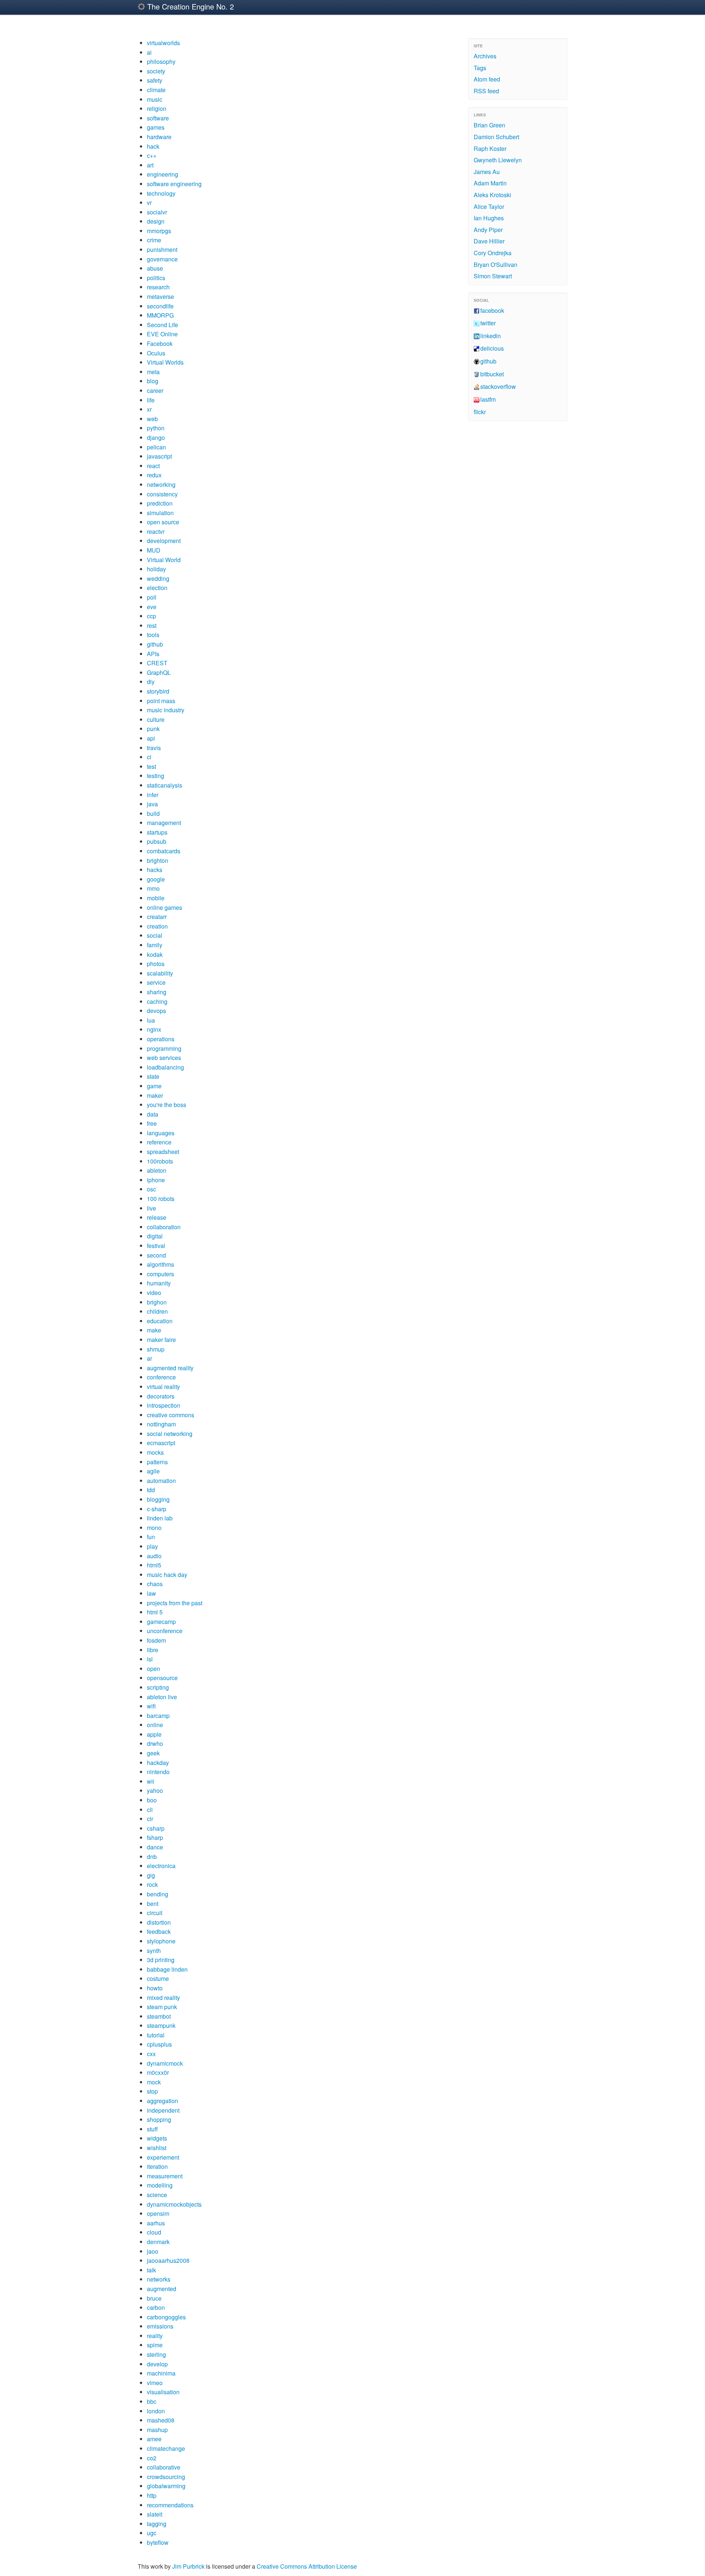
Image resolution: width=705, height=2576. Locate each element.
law (151, 1593)
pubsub (157, 841)
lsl (150, 1659)
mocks (155, 1452)
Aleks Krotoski (492, 195)
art (150, 165)
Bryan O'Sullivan (496, 265)
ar (149, 1358)
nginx (154, 1029)
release (157, 1217)
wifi (151, 1706)
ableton (157, 1170)
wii (151, 1781)
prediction (160, 503)
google (156, 879)
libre (153, 1650)
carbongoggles (166, 2317)
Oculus (156, 353)
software (158, 118)
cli (150, 1810)
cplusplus (159, 2044)
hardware (159, 137)
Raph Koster (490, 149)
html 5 (155, 1612)
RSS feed (486, 91)
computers (160, 1274)
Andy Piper (488, 230)
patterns (157, 1462)
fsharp (155, 1837)
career (155, 390)
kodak (155, 954)
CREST (157, 663)
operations (161, 1039)
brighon (157, 1302)
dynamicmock (165, 2063)
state (153, 1076)
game (154, 1086)
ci (149, 757)
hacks (155, 870)
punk (153, 729)
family (155, 945)
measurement (165, 2176)
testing (156, 776)
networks (159, 2279)
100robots (160, 1161)
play (152, 1546)
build (153, 813)
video (154, 1293)
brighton (158, 860)
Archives (485, 56)
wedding (158, 578)
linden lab (160, 1518)
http (152, 2495)
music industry (166, 710)
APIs (153, 654)
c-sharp (157, 1509)
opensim (158, 2213)
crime (154, 240)
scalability (160, 973)
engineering (162, 174)
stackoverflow (498, 386)
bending (158, 1894)
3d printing (161, 1960)
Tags (480, 68)
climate (156, 90)
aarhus (156, 2223)
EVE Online (162, 334)
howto (155, 1988)
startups (157, 832)
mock (154, 2082)
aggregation (162, 2101)
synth (154, 1951)
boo (152, 1800)
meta (153, 372)
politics (156, 278)
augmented (162, 2289)
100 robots (161, 1199)
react (153, 466)
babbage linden (167, 1969)
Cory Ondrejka (493, 253)
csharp (156, 1828)
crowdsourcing (166, 2477)
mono (154, 1528)
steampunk (161, 2025)
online (155, 1725)
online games (164, 907)
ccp (151, 616)
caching (157, 1001)
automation (161, 1481)
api (151, 738)
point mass (161, 701)
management (164, 823)
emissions (160, 2326)
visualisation (163, 2392)
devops (156, 1011)
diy (151, 682)
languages (161, 1133)
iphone (156, 1180)
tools (153, 635)
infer (153, 795)
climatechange (166, 2448)
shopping (159, 2119)
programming (164, 1048)
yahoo (155, 1790)
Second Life (162, 325)
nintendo (158, 1772)
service (156, 982)
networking (161, 484)
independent (163, 2110)
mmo (153, 888)
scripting (158, 1687)
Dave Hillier (489, 241)
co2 (152, 2458)
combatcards (164, 851)
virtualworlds (163, 43)
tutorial (156, 2035)
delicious (492, 348)
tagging (157, 2524)
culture (156, 719)
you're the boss (167, 1105)
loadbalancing (165, 1067)
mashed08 (161, 2420)
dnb (152, 1857)
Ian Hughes (489, 218)
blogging (158, 1499)
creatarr (157, 917)
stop (152, 2091)
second (156, 1255)
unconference (165, 1631)
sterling (156, 2354)
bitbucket (492, 374)
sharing (157, 992)
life (151, 400)
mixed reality (163, 1998)
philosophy (161, 61)
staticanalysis (164, 785)
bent (153, 1904)
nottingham (161, 1424)
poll (152, 597)
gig (151, 1875)
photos (156, 964)
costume (158, 1978)
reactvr (156, 531)
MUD (154, 550)
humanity (159, 1283)
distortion (159, 1922)
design (156, 221)
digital (155, 1236)
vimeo (155, 2383)
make (154, 1330)
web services (164, 1058)
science (157, 2195)
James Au (487, 172)
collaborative (164, 2467)
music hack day (167, 1575)
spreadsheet (163, 1152)
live (151, 1208)
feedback (159, 1931)
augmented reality (170, 1368)
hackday (158, 1763)
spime (155, 2345)
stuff (152, 2129)
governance (162, 259)
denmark (158, 2242)
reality (155, 2336)
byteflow (158, 2542)
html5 (154, 1565)
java (152, 804)
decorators (161, 1396)
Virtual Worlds (165, 362)
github (155, 644)
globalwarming (166, 2486)
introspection (164, 1405)
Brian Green (489, 125)
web (152, 419)
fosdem (156, 1640)
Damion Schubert (496, 137)
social (155, 935)
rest (152, 625)
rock (152, 1884)
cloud (154, 2232)
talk (151, 2270)
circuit (155, 1913)
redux (154, 475)
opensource (162, 1678)
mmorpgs (159, 231)
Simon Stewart (493, 276)
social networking (170, 1434)
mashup (157, 2430)
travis (154, 748)
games (156, 127)
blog (153, 381)
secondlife (160, 306)
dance (155, 1847)
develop (157, 2364)
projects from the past (175, 1603)
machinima (161, 2373)
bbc (152, 2401)
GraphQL (159, 672)
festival (156, 1246)
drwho (155, 1743)
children (157, 1311)
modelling (160, 2185)
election (157, 588)
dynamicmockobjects (174, 2204)
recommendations (170, 2505)
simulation (160, 513)
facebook (492, 310)
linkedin (491, 336)
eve (152, 607)
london (156, 2411)
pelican (156, 447)
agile (153, 1471)
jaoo (153, 2251)
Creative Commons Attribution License (307, 2566)
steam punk (162, 2007)
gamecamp (161, 1622)
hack (153, 146)
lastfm (488, 399)
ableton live (162, 1697)
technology (161, 193)
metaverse (160, 296)
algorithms (160, 1264)
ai (149, 52)
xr (149, 409)
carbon (156, 2307)
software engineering (174, 184)
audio (154, 1556)
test (151, 766)
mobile (156, 898)
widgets (157, 2138)
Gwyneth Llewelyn (498, 160)
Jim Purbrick (188, 2566)
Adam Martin (490, 183)
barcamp (158, 1716)
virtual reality (163, 1387)
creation (157, 926)
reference (159, 1142)
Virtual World (164, 560)
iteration (157, 2166)
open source (163, 522)
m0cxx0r (158, 2072)
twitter (488, 323)
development (164, 541)
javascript (159, 456)
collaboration (164, 1227)
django (156, 437)
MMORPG (160, 315)
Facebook (160, 343)
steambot (159, 2016)
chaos (155, 1584)
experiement (163, 2157)
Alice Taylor (489, 207)
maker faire (161, 1340)
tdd (151, 1490)
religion (157, 108)
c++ (152, 155)
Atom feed (487, 79)
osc (151, 1189)
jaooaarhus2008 (168, 2260)
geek (153, 1753)
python (156, 428)
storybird (158, 691)
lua (151, 1020)
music (155, 99)
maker (155, 1095)
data (153, 1114)
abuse (155, 268)
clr (150, 1819)
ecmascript (161, 1443)
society (156, 71)
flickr (480, 412)
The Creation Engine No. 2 (189, 6)
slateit (155, 2514)
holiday (156, 569)
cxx (151, 2054)
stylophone (161, 1941)
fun (151, 1537)
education (160, 1321)
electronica (161, 1866)
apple (154, 1734)
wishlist (157, 2148)
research (158, 287)
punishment (162, 249)
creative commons (171, 1415)
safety (155, 80)
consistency (162, 494)
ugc (152, 2533)
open (153, 1669)
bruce (154, 2298)
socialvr (157, 212)
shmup (156, 1349)
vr (149, 202)
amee (154, 2439)
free (152, 1123)
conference (161, 1377)
